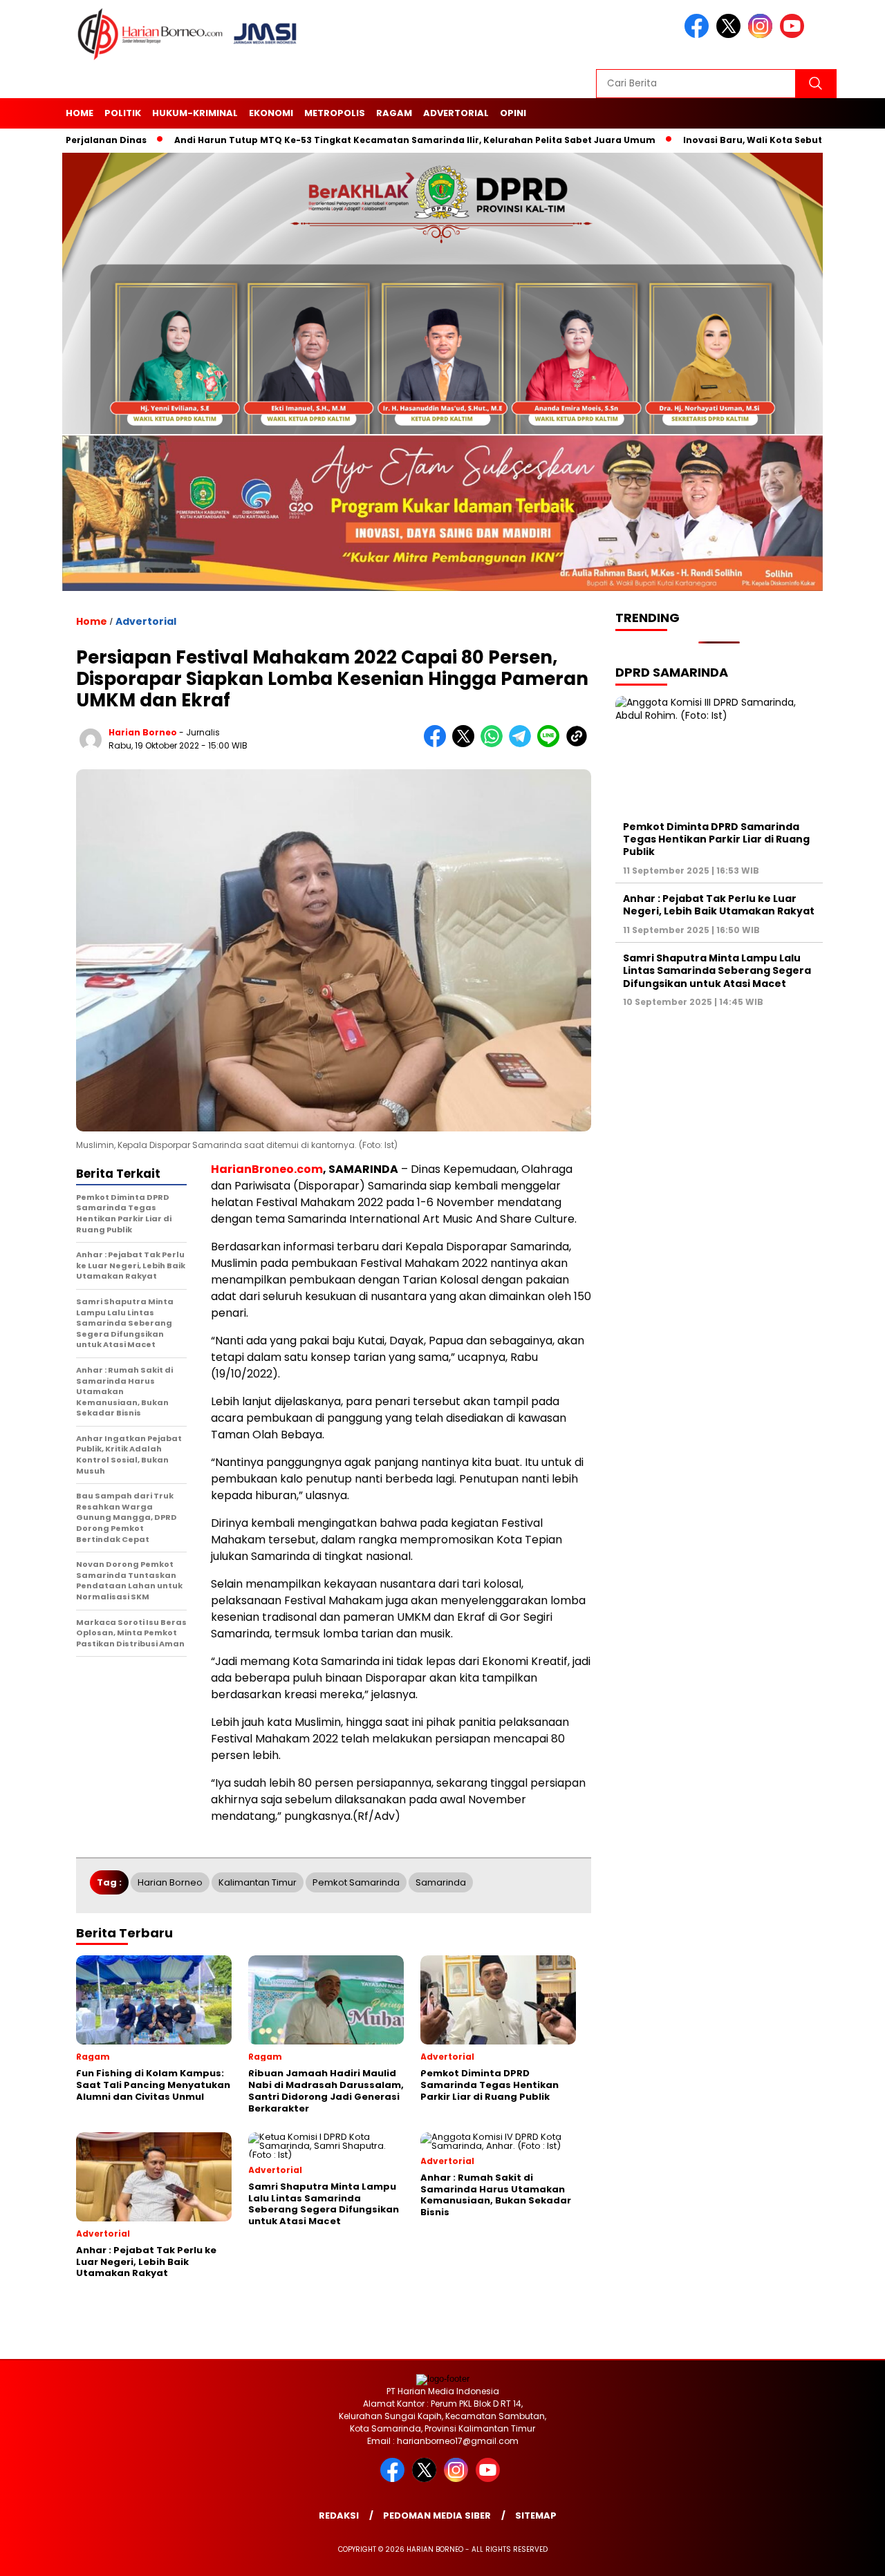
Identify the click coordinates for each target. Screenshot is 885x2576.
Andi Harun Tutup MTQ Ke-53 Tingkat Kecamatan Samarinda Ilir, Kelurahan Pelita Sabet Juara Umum (344, 140)
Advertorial (456, 113)
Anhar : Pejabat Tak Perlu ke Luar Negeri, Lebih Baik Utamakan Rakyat (719, 905)
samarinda (441, 1882)
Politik (123, 113)
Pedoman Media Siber (437, 2516)
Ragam (394, 113)
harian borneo (143, 732)
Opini (513, 113)
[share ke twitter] (466, 744)
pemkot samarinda (356, 1882)
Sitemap (536, 2516)
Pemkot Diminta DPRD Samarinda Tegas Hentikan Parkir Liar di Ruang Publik (716, 839)
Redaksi (339, 2516)
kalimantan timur (258, 1882)
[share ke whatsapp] (495, 744)
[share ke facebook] (438, 744)
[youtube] (794, 35)
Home (80, 113)
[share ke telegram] (523, 744)
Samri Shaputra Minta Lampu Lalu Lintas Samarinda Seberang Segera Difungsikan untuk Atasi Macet (717, 970)
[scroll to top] (847, 2555)
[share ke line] (551, 744)
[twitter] (731, 35)
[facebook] (699, 35)
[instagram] (763, 35)
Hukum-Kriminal (195, 113)
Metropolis (335, 113)
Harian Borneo (170, 1882)
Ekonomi (271, 113)
